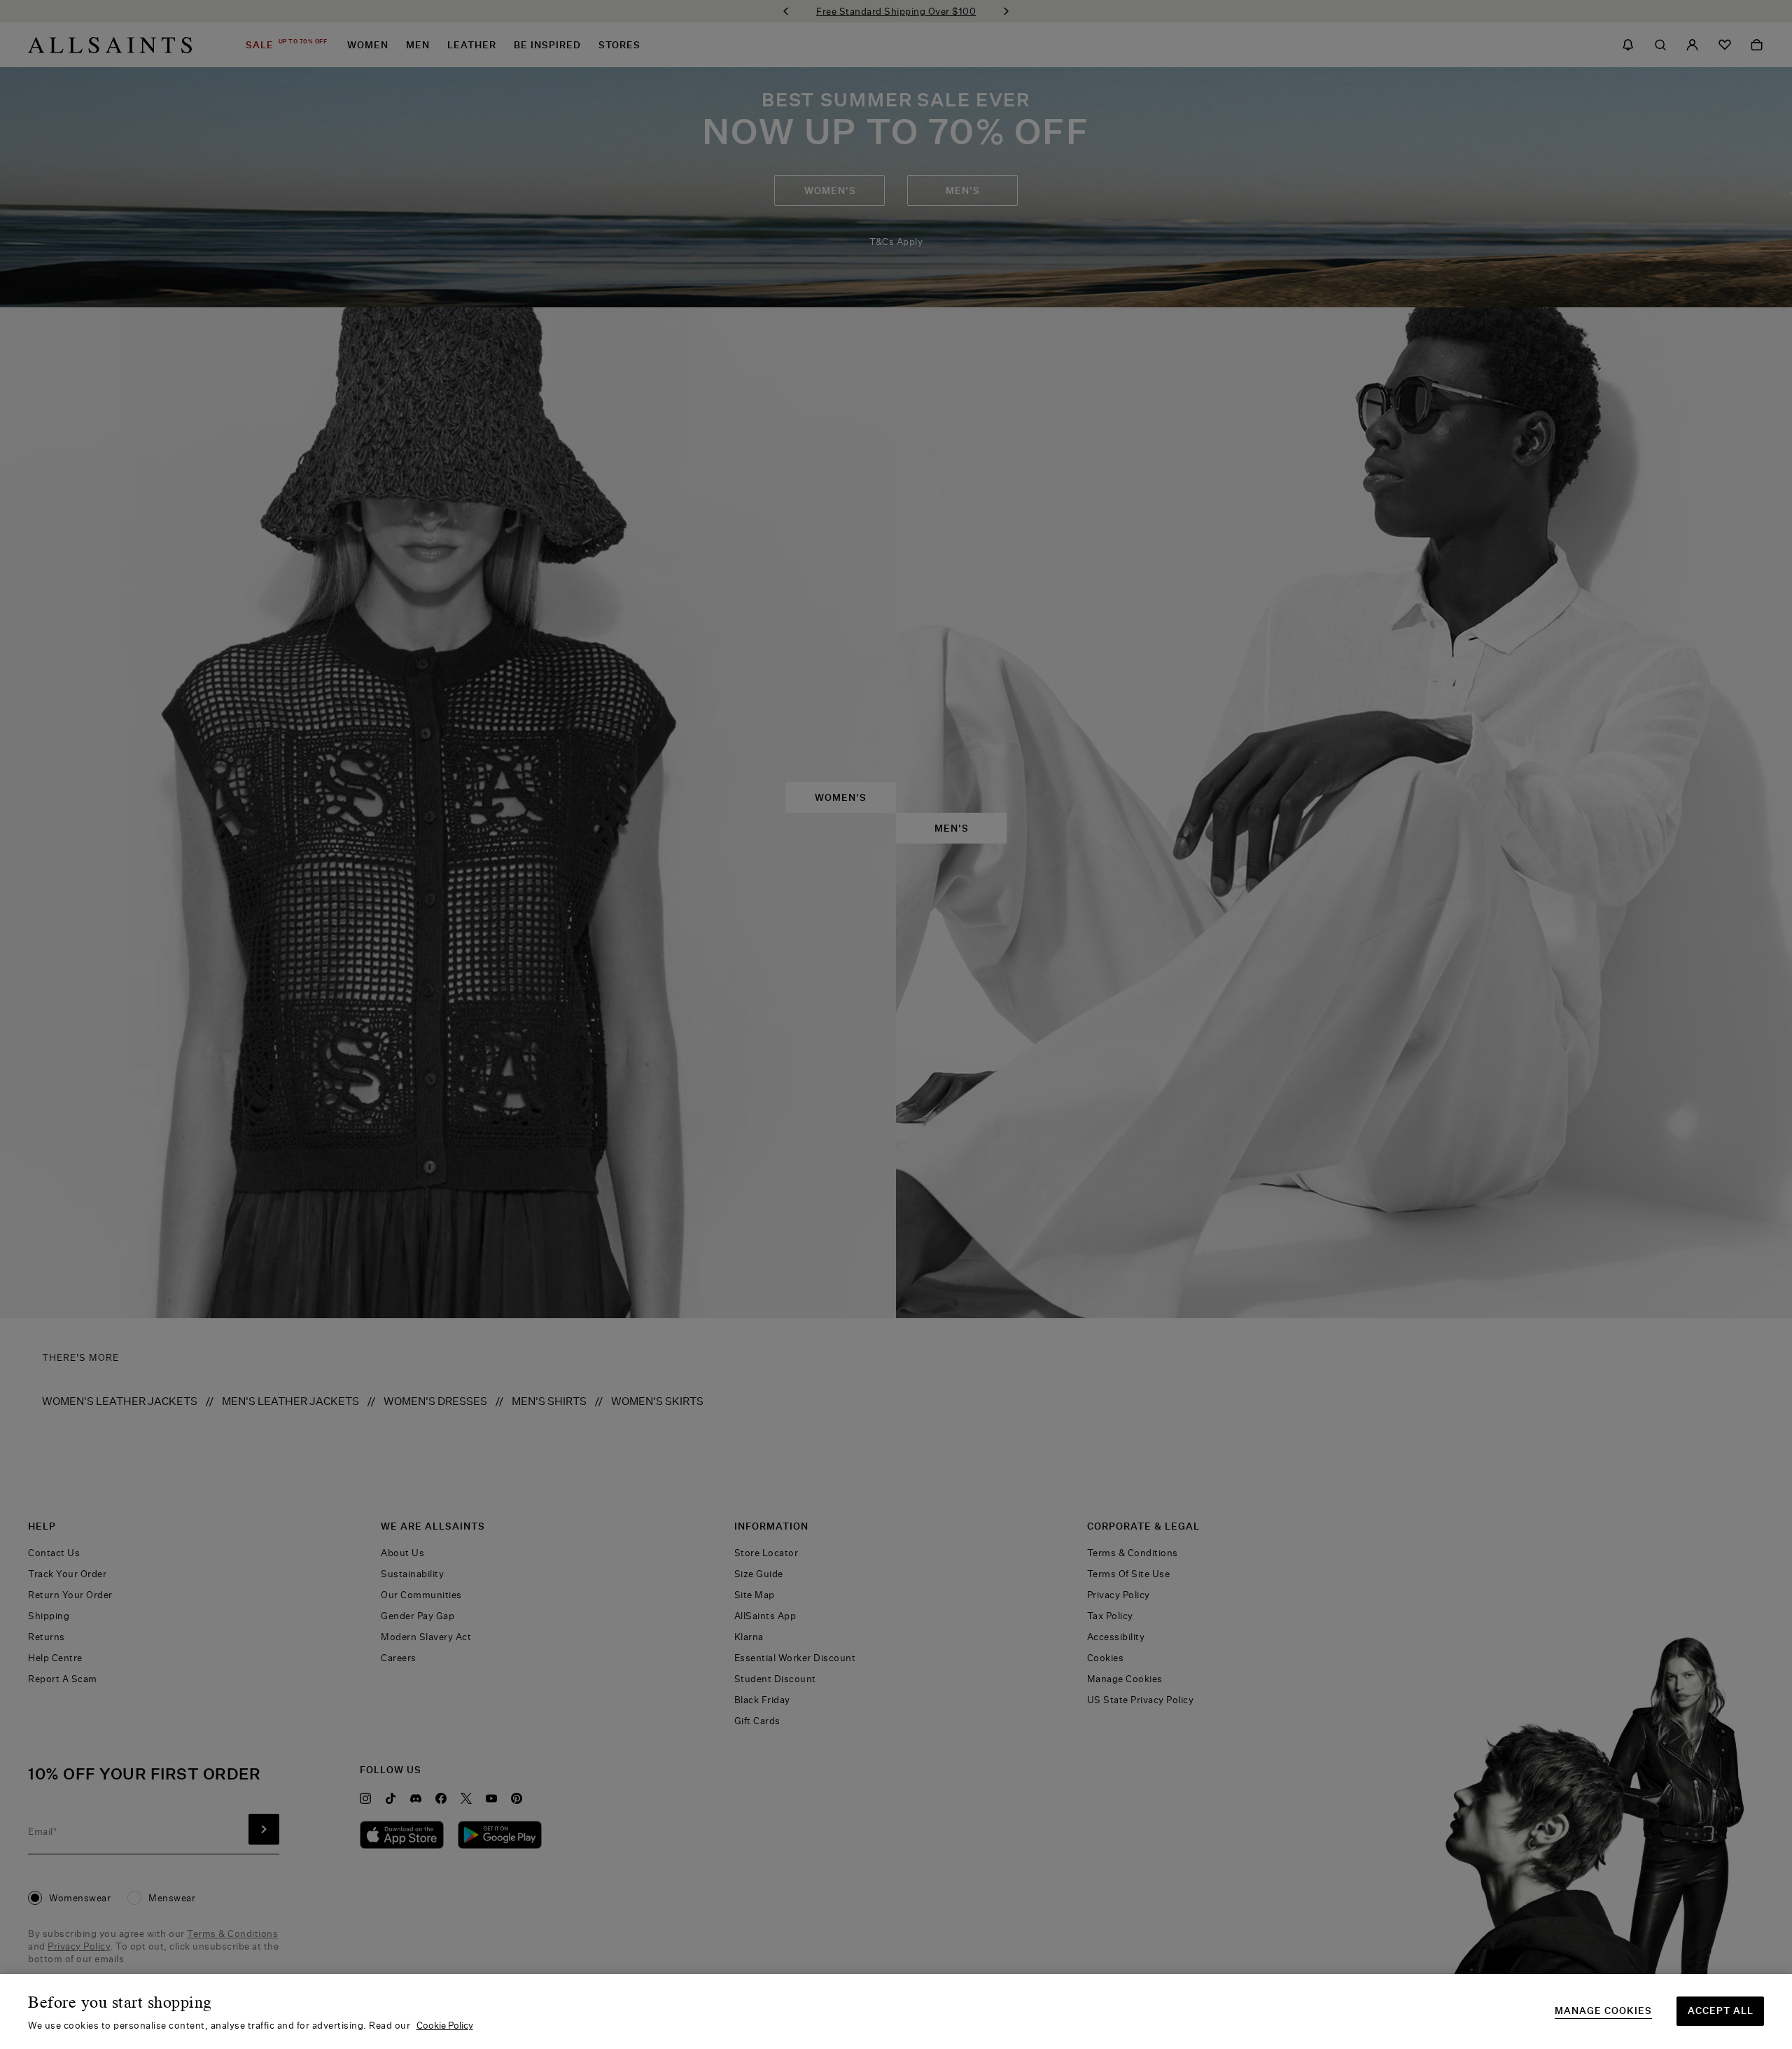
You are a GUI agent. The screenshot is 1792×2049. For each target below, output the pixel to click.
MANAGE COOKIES (1603, 2011)
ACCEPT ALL (1721, 2010)
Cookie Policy (445, 2025)
